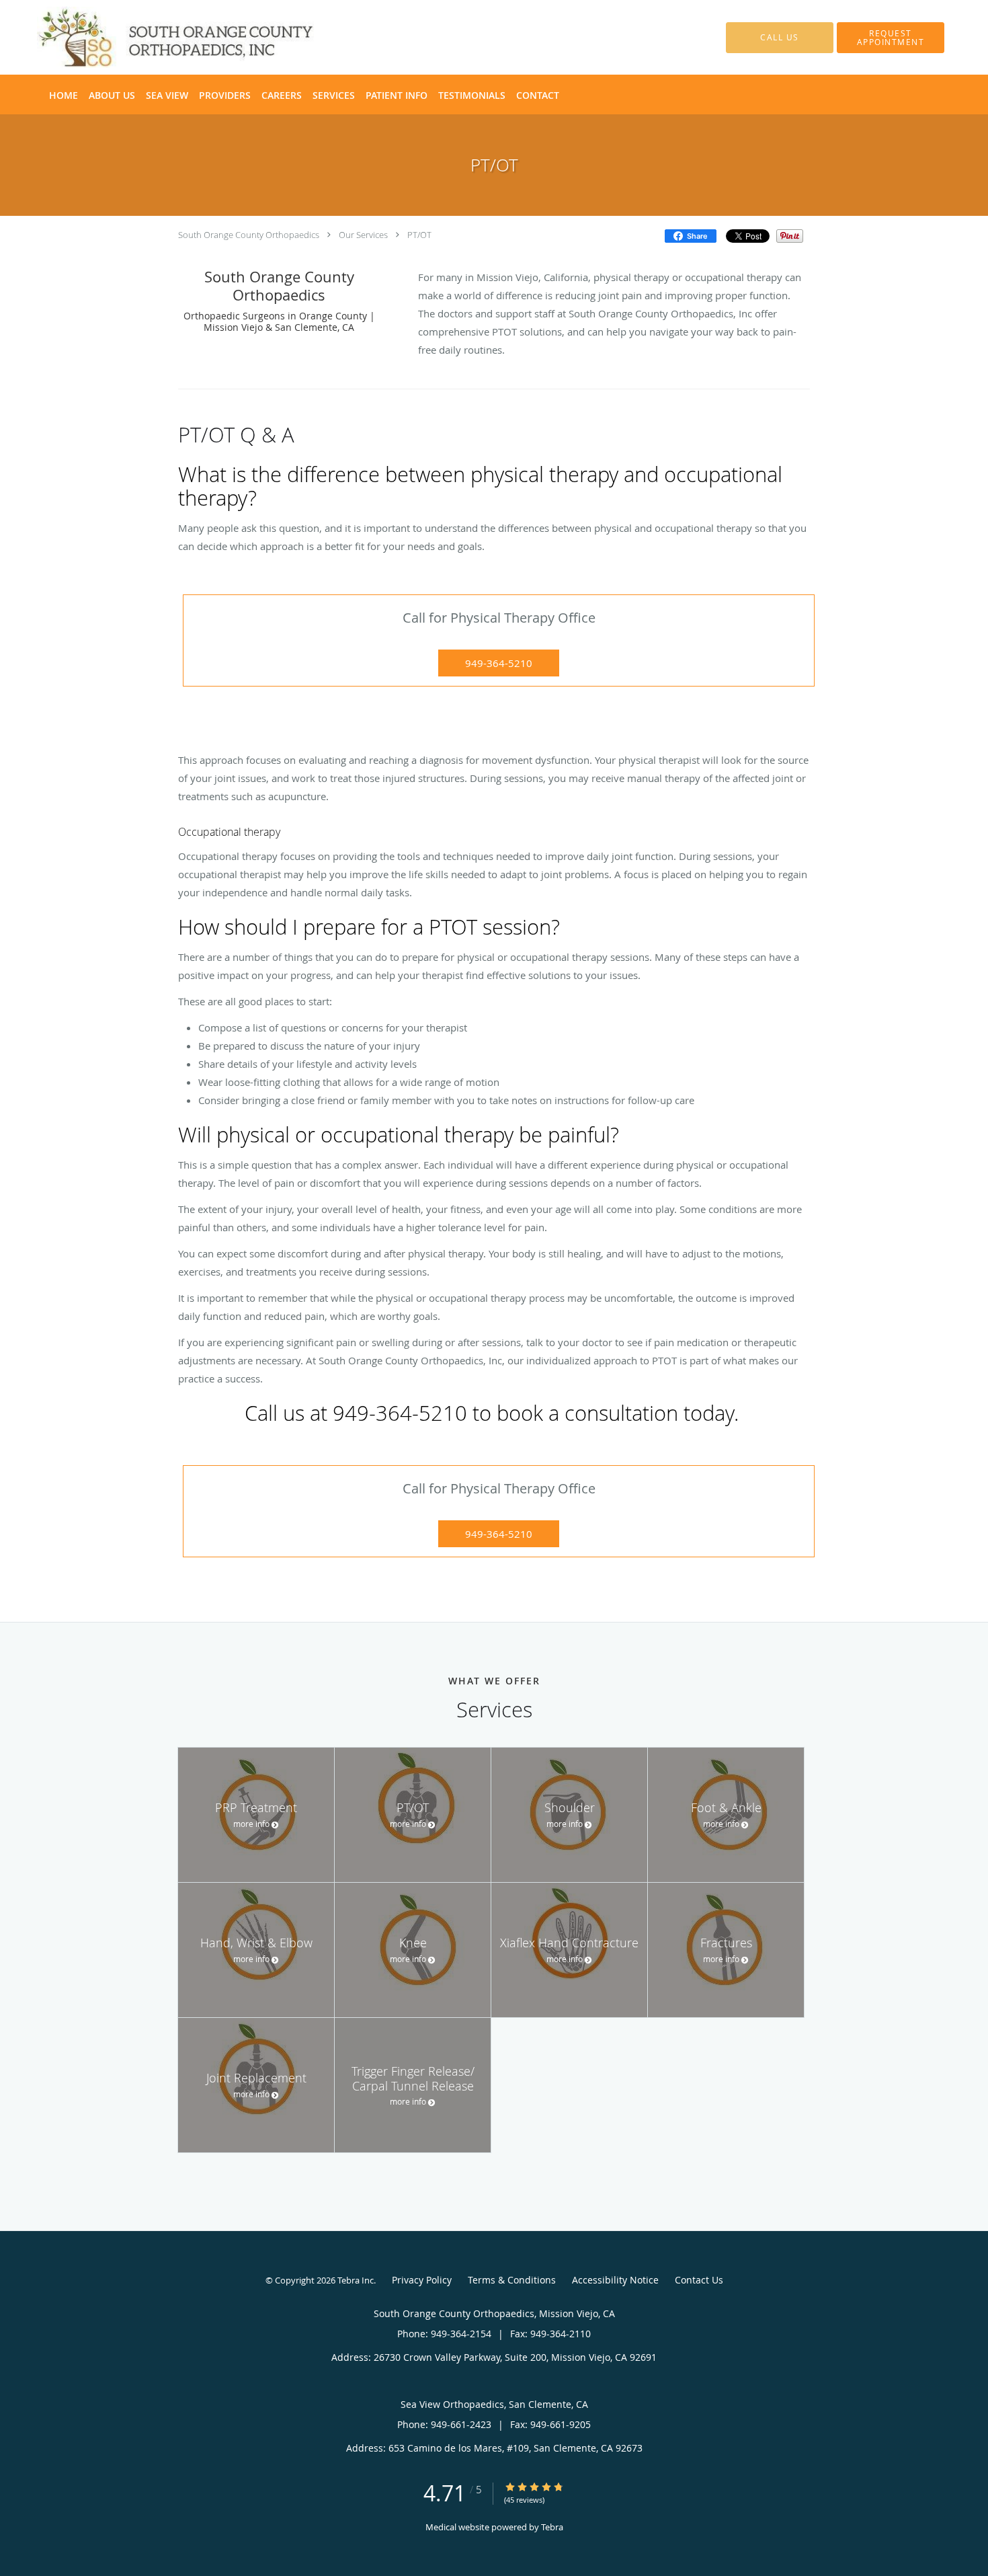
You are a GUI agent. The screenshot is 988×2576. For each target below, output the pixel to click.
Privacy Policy (422, 2280)
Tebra (552, 2527)
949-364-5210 (499, 663)
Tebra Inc (356, 2280)
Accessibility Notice (615, 2280)
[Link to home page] (155, 37)
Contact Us (699, 2280)
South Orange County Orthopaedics (249, 235)
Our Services (363, 235)
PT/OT (419, 235)
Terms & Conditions (512, 2280)
